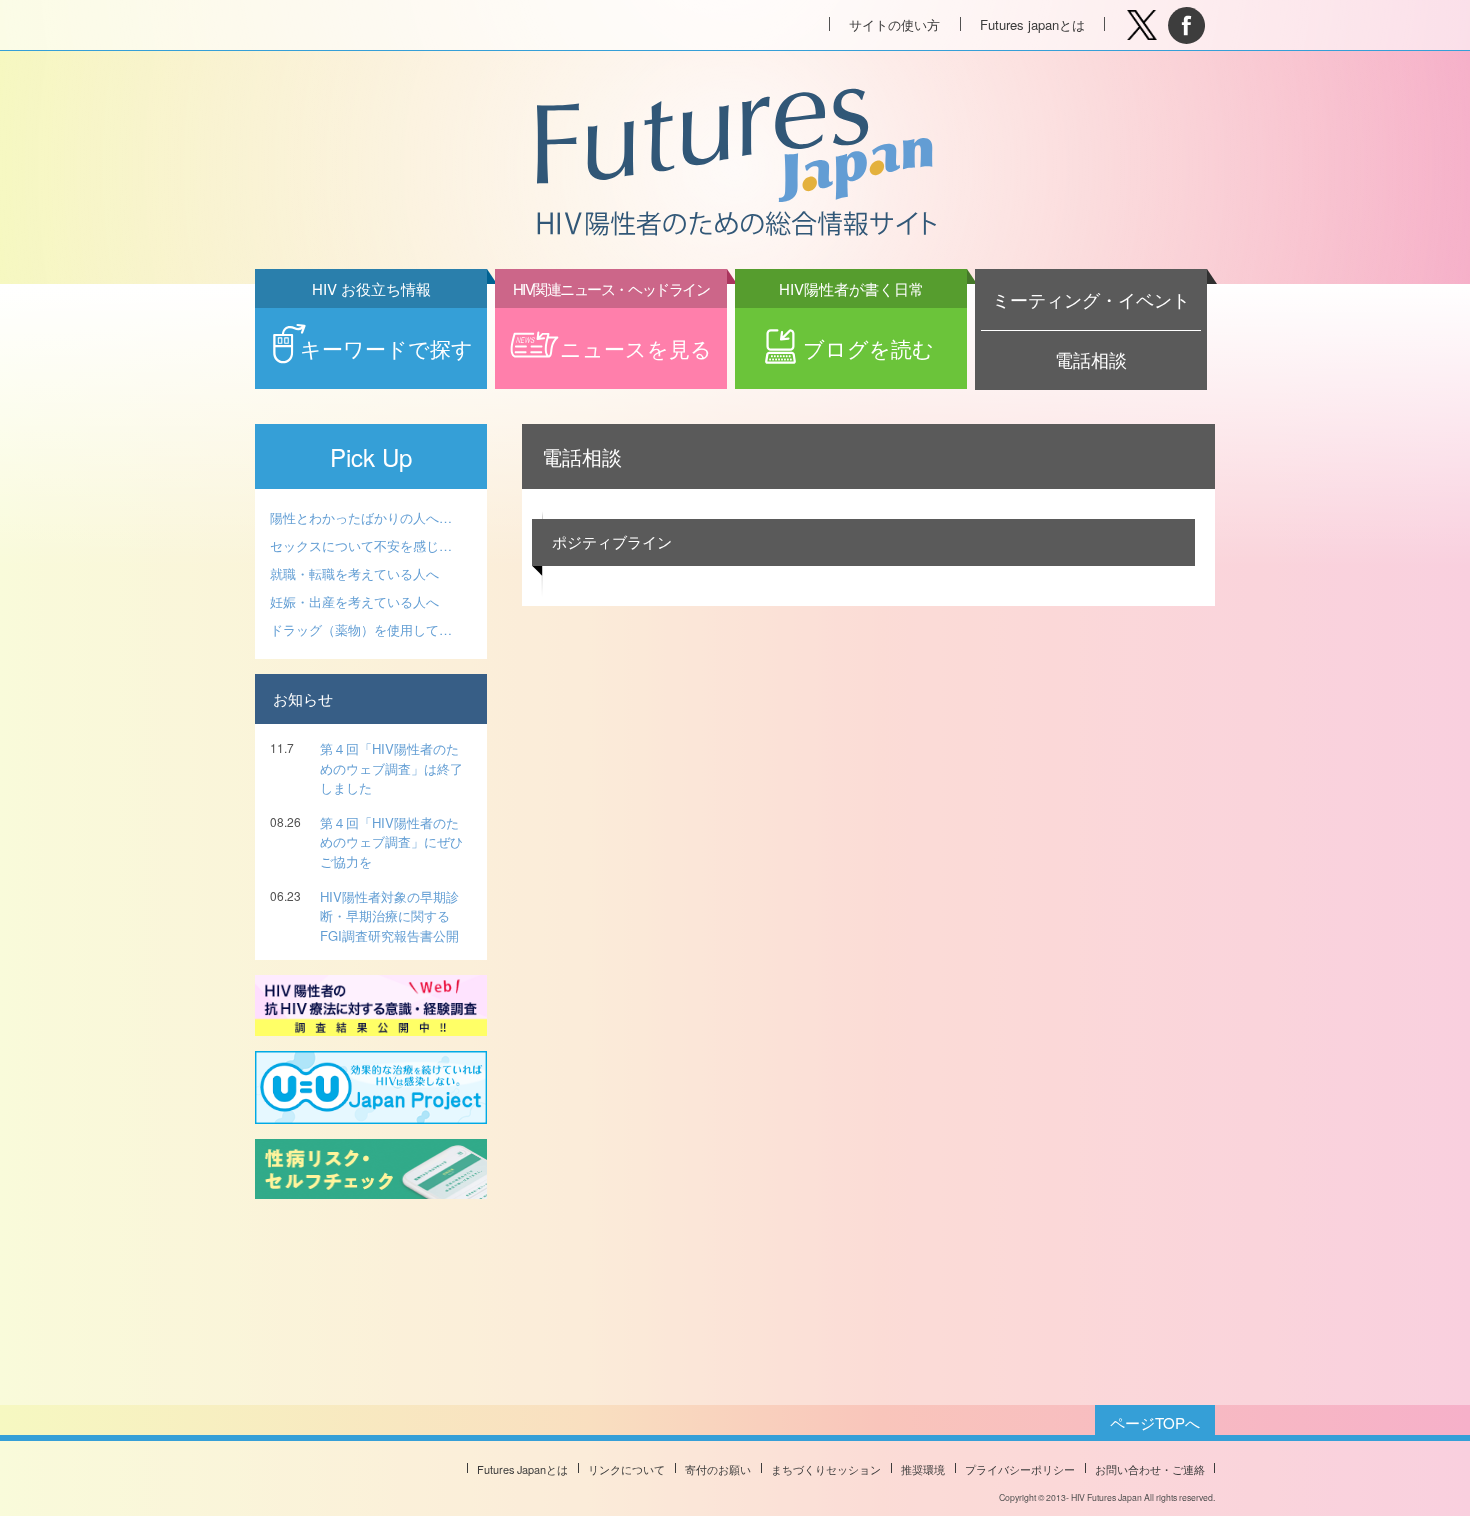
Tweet (1141, 25)
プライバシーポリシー (1020, 1469)
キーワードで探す (386, 335)
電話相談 (1091, 359)
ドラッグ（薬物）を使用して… (361, 629)
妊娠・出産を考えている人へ (354, 601)
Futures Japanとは (522, 1469)
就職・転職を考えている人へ (354, 573)
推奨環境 (923, 1469)
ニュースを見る (612, 335)
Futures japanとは (1032, 24)
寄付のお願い (718, 1469)
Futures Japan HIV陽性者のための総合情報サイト (734, 164)
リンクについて (626, 1469)
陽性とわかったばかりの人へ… (361, 517)
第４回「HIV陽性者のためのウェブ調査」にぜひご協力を (391, 842)
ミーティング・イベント (1091, 299)
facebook (1186, 25)
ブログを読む (857, 335)
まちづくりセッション (826, 1469)
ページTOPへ (1155, 1422)
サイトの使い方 (894, 24)
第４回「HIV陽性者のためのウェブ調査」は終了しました (391, 768)
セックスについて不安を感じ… (361, 545)
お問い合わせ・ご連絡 (1150, 1469)
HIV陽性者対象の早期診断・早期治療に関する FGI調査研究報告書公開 (389, 916)
